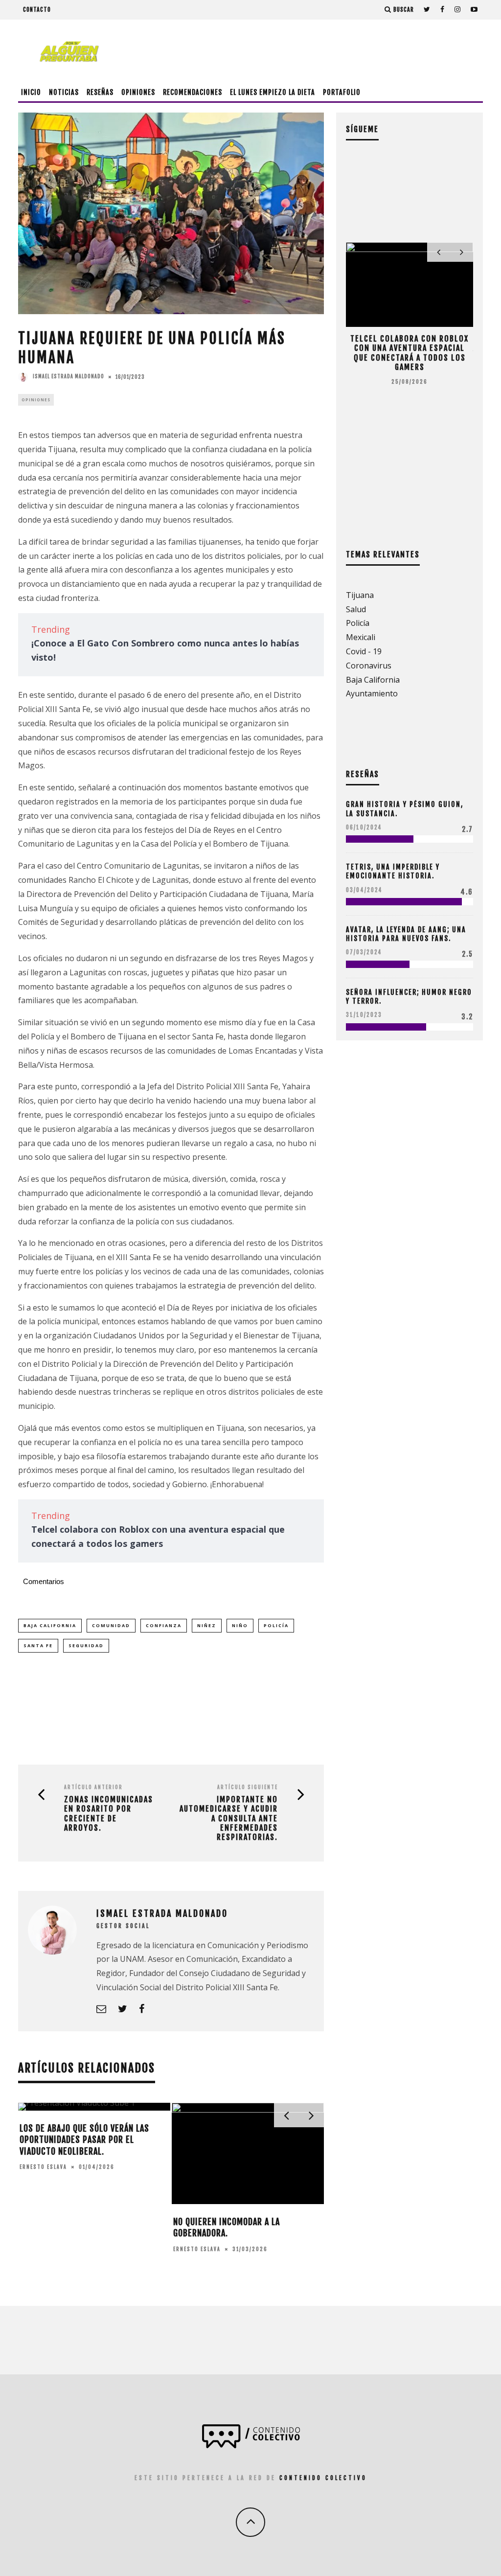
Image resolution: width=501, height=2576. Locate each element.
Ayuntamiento (372, 693)
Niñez (207, 1625)
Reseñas (100, 92)
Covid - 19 (364, 651)
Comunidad (111, 1625)
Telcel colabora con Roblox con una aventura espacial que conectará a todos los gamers (410, 353)
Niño (240, 1625)
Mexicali (361, 637)
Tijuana (360, 595)
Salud (356, 609)
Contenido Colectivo (323, 2478)
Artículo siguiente (248, 1787)
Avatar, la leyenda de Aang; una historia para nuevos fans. (406, 934)
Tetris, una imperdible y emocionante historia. (393, 871)
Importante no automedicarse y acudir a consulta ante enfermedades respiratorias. (229, 1818)
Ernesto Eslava (43, 2167)
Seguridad (86, 1645)
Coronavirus (369, 666)
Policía (276, 1625)
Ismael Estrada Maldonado (68, 376)
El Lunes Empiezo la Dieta (273, 92)
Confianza (164, 1625)
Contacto (37, 10)
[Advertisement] (305, 51)
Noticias (64, 92)
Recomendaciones (193, 92)
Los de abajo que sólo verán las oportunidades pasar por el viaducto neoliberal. (84, 2140)
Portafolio (342, 92)
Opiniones (138, 92)
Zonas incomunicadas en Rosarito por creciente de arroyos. (109, 1814)
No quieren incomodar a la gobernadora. (227, 2227)
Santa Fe (38, 1645)
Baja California (50, 1625)
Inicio (31, 92)
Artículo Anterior (93, 1787)
